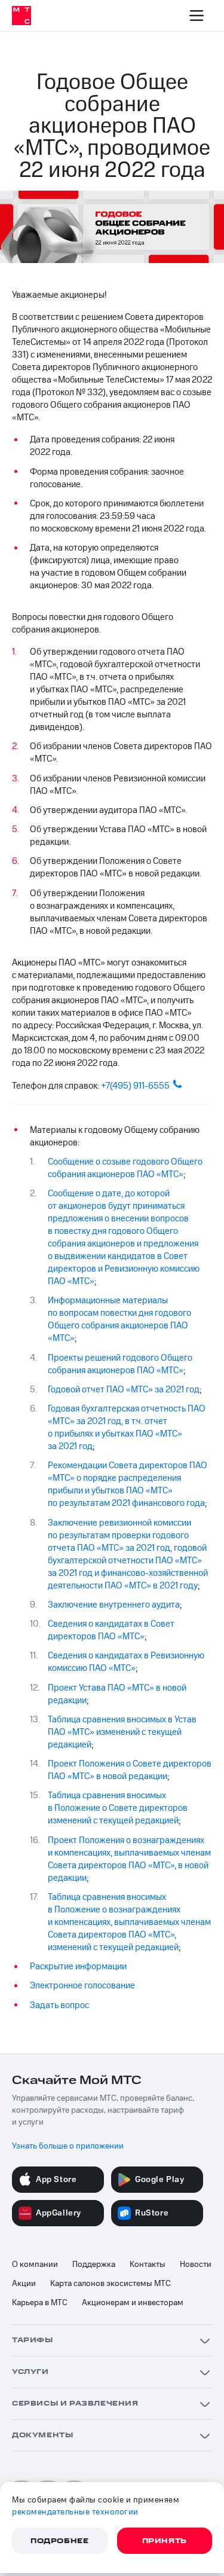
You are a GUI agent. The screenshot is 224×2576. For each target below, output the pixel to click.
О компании (35, 2265)
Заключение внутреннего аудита (114, 1605)
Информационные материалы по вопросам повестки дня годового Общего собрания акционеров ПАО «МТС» (119, 1319)
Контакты (148, 2265)
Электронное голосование (82, 1986)
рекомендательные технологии (75, 2512)
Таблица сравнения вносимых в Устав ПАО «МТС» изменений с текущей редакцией (122, 1732)
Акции (24, 2284)
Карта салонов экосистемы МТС (111, 2284)
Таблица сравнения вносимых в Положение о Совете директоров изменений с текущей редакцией (118, 1808)
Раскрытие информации (78, 1967)
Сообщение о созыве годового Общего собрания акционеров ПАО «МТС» (125, 1168)
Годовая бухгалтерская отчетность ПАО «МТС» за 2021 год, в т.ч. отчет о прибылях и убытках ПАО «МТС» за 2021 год (127, 1428)
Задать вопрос (59, 2005)
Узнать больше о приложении (68, 2146)
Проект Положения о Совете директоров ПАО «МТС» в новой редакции (130, 1770)
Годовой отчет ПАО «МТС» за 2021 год (124, 1390)
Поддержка (94, 2265)
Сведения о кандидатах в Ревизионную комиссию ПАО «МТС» (126, 1662)
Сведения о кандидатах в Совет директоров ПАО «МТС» (111, 1630)
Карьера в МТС (40, 2303)
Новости (196, 2265)
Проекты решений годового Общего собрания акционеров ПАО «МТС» (120, 1364)
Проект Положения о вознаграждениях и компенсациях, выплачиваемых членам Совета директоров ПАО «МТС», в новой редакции (129, 1859)
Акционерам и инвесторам (133, 2303)
